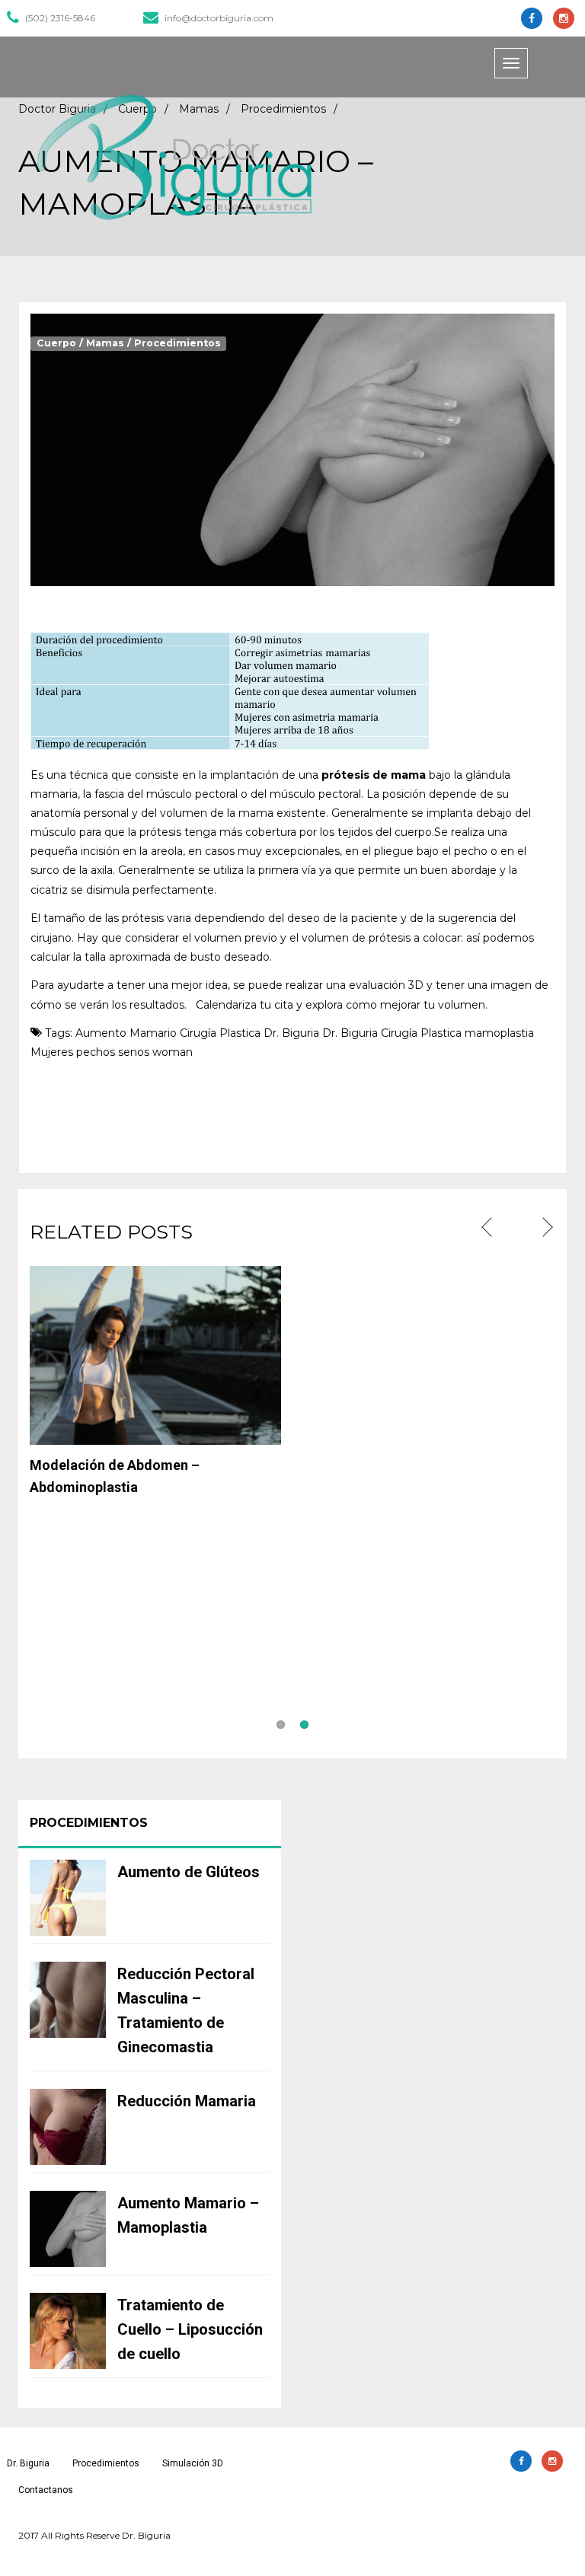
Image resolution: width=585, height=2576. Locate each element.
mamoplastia (499, 1033)
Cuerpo (56, 343)
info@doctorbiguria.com (219, 18)
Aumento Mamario (126, 1033)
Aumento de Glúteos (189, 1872)
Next (546, 1228)
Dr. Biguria (291, 1033)
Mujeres (52, 1052)
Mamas (105, 343)
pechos (96, 1052)
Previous (489, 1228)
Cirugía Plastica (220, 1033)
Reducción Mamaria (93, 1707)
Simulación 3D (193, 2463)
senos (134, 1052)
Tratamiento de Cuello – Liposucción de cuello (190, 2329)
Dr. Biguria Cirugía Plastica (392, 1033)
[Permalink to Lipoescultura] (430, 1596)
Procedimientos (177, 343)
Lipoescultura (347, 1707)
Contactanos (46, 2490)
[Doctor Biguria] (174, 157)
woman (173, 1052)
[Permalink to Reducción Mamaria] (155, 1596)
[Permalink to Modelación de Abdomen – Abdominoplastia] (155, 1354)
